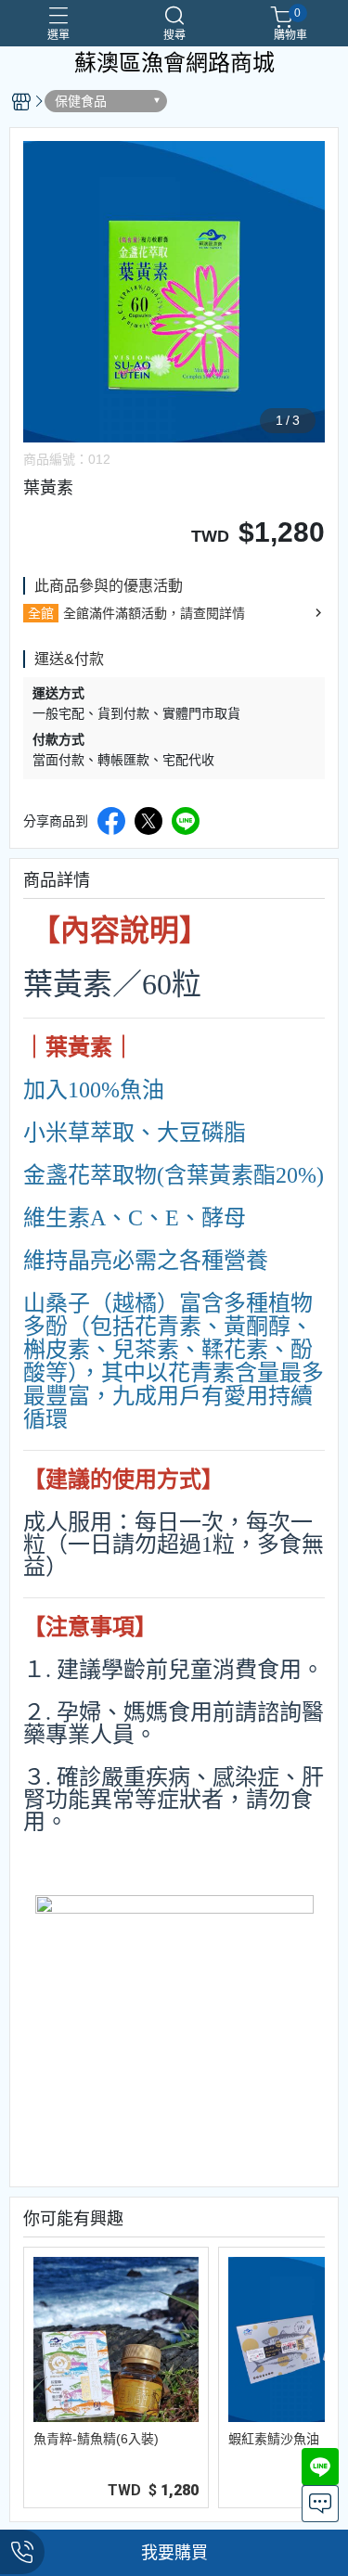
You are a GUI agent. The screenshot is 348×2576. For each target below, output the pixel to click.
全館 (41, 613)
